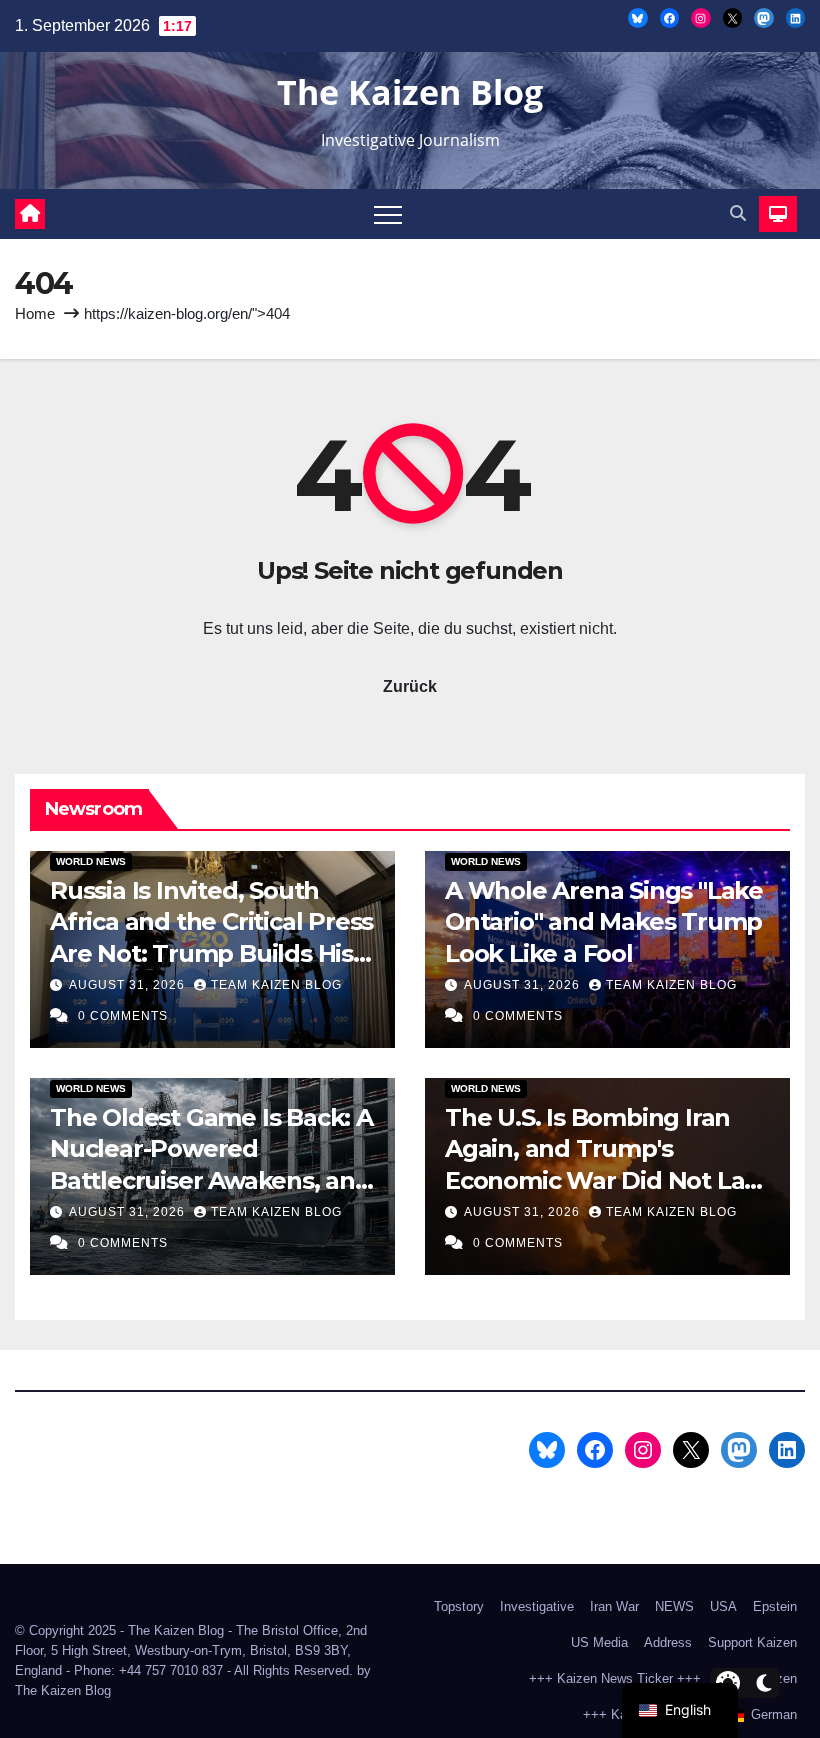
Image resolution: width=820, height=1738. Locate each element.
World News (91, 861)
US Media (599, 1642)
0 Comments (123, 1016)
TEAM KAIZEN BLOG (276, 985)
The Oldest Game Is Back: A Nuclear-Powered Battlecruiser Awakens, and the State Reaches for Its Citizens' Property (211, 1180)
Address (668, 1642)
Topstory (459, 1606)
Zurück (410, 686)
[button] (738, 213)
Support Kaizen (752, 1642)
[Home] (30, 214)
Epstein (775, 1606)
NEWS (674, 1606)
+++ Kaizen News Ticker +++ (615, 1678)
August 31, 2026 (129, 985)
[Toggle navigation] (388, 214)
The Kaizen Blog (410, 92)
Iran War (614, 1606)
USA (723, 1606)
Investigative (537, 1606)
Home (35, 313)
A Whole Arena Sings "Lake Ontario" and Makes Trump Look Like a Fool (604, 921)
